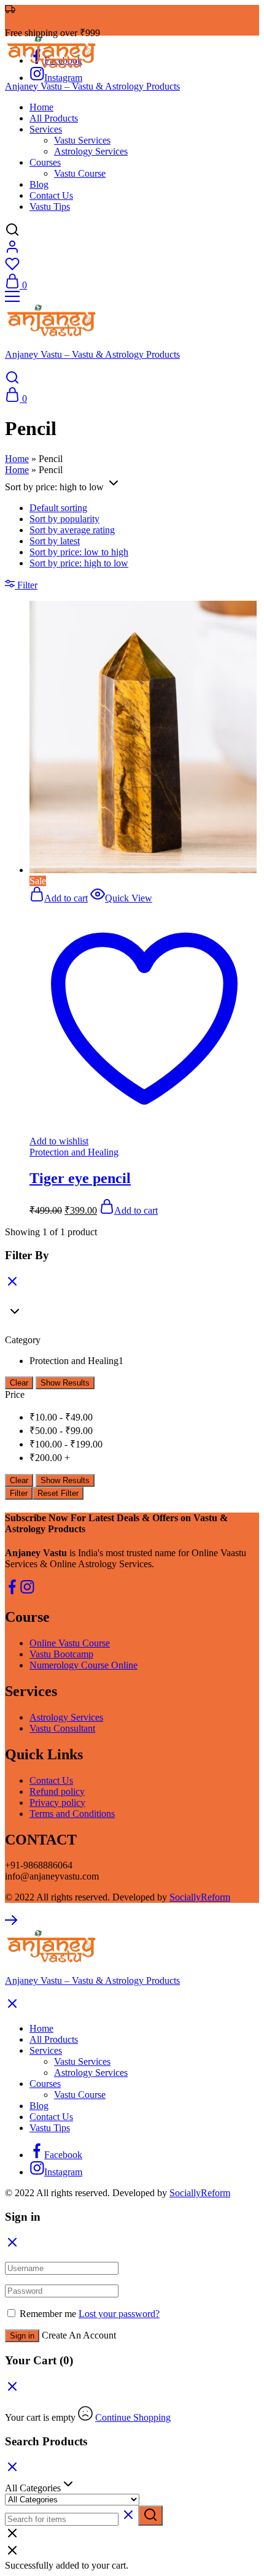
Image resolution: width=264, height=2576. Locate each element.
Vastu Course (80, 173)
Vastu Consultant (62, 1728)
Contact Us (51, 195)
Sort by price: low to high (79, 552)
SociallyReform (200, 1897)
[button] (59, 898)
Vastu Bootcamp (61, 1654)
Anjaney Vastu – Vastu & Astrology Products (92, 86)
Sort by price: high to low (79, 563)
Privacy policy (57, 1803)
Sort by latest (55, 541)
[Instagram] (27, 1591)
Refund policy (57, 1791)
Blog (39, 184)
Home (41, 107)
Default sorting (58, 508)
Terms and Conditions (72, 1814)
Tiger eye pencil (80, 1178)
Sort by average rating (72, 530)
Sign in (22, 2336)
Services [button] (46, 129)
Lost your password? (119, 2314)
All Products (54, 118)
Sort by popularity (64, 519)
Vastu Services (82, 140)
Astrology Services (91, 151)
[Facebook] (12, 1591)
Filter (19, 1493)
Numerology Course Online (83, 1665)
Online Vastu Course (70, 1643)
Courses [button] (45, 162)
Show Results (65, 1383)
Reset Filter (58, 1493)
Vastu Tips (50, 206)
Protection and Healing (74, 1152)
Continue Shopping (133, 2417)
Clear (19, 1383)
